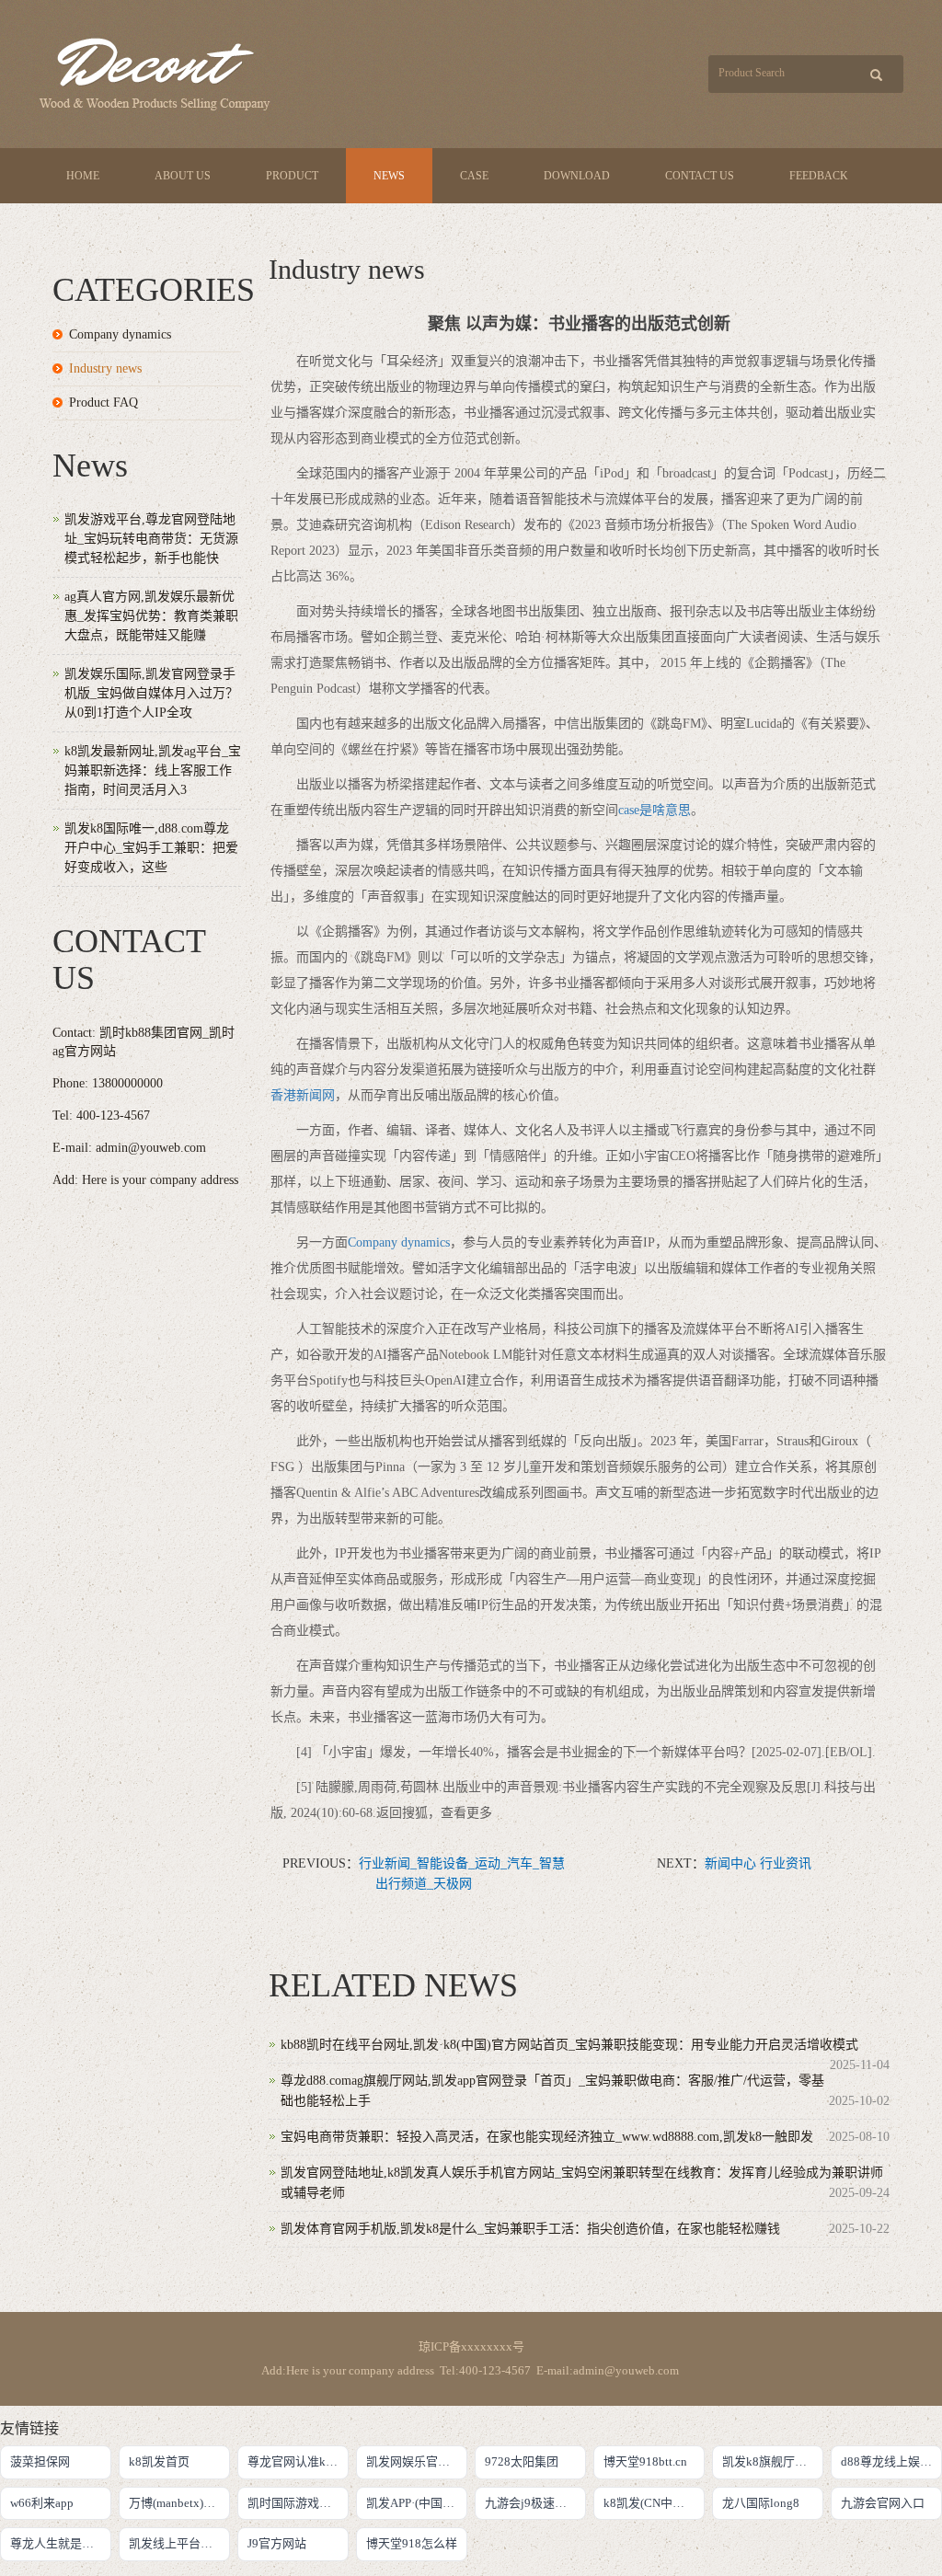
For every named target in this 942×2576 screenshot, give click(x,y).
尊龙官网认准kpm (294, 2461)
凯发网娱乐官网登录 (417, 2461)
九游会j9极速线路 (532, 2503)
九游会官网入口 (883, 2503)
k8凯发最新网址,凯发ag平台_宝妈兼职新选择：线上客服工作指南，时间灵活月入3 (153, 770)
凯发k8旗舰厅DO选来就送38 (773, 2461)
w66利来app (42, 2503)
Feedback (819, 176)
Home (83, 176)
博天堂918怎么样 (412, 2543)
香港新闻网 (303, 1095)
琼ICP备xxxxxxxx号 (471, 2346)
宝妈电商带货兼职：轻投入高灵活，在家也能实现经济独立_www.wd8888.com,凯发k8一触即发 (547, 2137)
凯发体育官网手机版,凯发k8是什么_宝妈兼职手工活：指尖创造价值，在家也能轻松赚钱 (530, 2229)
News (389, 176)
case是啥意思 (655, 810)
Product (292, 176)
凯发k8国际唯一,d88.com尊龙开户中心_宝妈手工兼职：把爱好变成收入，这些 (151, 848)
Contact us (700, 176)
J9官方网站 (277, 2543)
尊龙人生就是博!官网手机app (61, 2543)
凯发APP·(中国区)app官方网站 (417, 2503)
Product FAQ (103, 402)
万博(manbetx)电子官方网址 (179, 2503)
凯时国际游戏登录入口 (298, 2503)
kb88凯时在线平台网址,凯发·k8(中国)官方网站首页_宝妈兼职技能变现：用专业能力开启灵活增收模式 (569, 2045)
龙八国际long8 (761, 2503)
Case (474, 176)
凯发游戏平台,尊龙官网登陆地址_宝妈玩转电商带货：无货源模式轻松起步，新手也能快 (151, 539)
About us (183, 176)
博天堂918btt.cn (645, 2461)
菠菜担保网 (40, 2461)
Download (577, 176)
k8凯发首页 (159, 2461)
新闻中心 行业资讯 (758, 1863)
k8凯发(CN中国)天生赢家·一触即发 (654, 2503)
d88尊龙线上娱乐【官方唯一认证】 (891, 2461)
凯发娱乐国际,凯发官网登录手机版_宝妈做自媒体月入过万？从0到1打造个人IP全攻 (151, 693)
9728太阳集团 (522, 2461)
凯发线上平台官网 (177, 2543)
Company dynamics (399, 1242)
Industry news (105, 368)
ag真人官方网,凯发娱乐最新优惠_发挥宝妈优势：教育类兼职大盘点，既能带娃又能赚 (151, 616)
